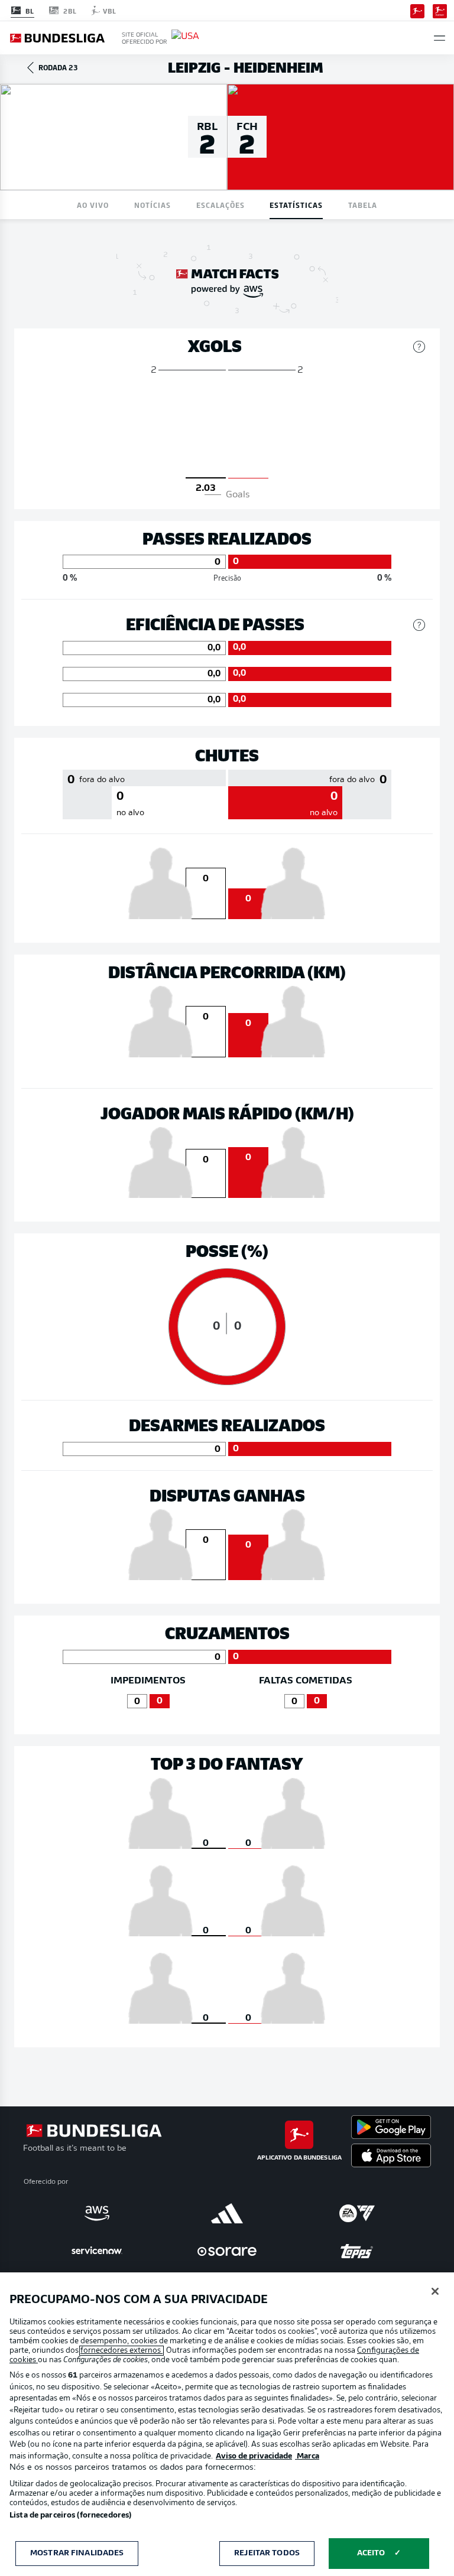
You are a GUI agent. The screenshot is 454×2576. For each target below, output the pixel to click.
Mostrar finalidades (77, 2553)
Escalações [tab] (220, 205)
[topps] (357, 2251)
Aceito (371, 2553)
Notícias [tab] (153, 205)
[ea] (357, 2213)
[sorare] (227, 2251)
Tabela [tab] (363, 205)
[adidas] (227, 2213)
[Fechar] (435, 2291)
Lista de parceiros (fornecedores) (70, 2515)
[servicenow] (97, 2251)
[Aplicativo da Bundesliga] (417, 10)
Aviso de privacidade (254, 2456)
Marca (307, 2456)
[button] (440, 38)
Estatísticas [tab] (296, 205)
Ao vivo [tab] (93, 205)
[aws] (97, 2213)
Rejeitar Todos (267, 2553)
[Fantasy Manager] (440, 10)
